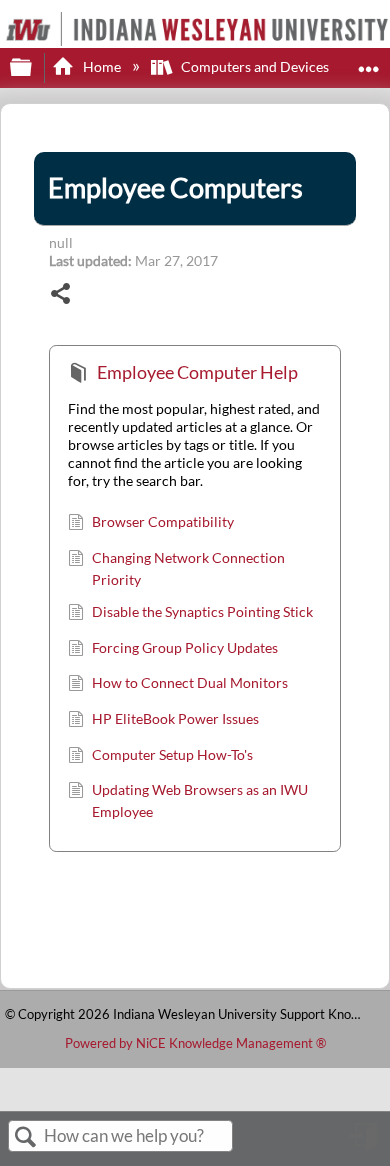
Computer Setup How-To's (172, 754)
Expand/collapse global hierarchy (34, 68)
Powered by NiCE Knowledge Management (195, 1043)
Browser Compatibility (163, 521)
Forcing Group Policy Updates (185, 647)
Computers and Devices (255, 66)
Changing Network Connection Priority (188, 568)
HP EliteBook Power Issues (175, 718)
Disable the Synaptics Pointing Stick (202, 611)
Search (26, 1137)
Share (61, 295)
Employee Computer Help (197, 372)
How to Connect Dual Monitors (190, 682)
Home (101, 66)
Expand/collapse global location (369, 61)
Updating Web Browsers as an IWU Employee (200, 800)
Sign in (365, 1144)
